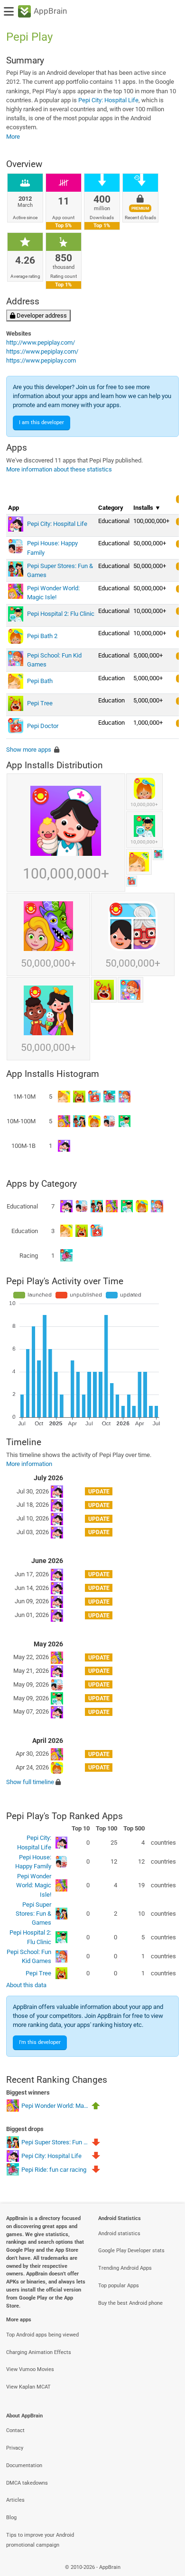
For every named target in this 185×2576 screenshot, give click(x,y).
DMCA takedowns (27, 2483)
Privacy (15, 2448)
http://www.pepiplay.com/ (41, 342)
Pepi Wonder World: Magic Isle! (34, 1885)
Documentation (24, 2465)
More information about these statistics (59, 469)
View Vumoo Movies (30, 2369)
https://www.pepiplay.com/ (42, 351)
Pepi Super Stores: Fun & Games (33, 1914)
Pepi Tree (38, 1973)
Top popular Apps (119, 2286)
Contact (15, 2430)
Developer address (41, 315)
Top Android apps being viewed (42, 2335)
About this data (26, 1985)
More (13, 137)
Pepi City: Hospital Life (108, 100)
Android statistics (119, 2234)
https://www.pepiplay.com (41, 360)
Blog (11, 2518)
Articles (15, 2500)
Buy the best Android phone (130, 2303)
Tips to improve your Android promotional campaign (40, 2540)
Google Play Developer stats (131, 2251)
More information (29, 1464)
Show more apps (29, 750)
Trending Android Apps (125, 2268)
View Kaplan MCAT (28, 2387)
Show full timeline (30, 1782)
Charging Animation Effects (39, 2352)
